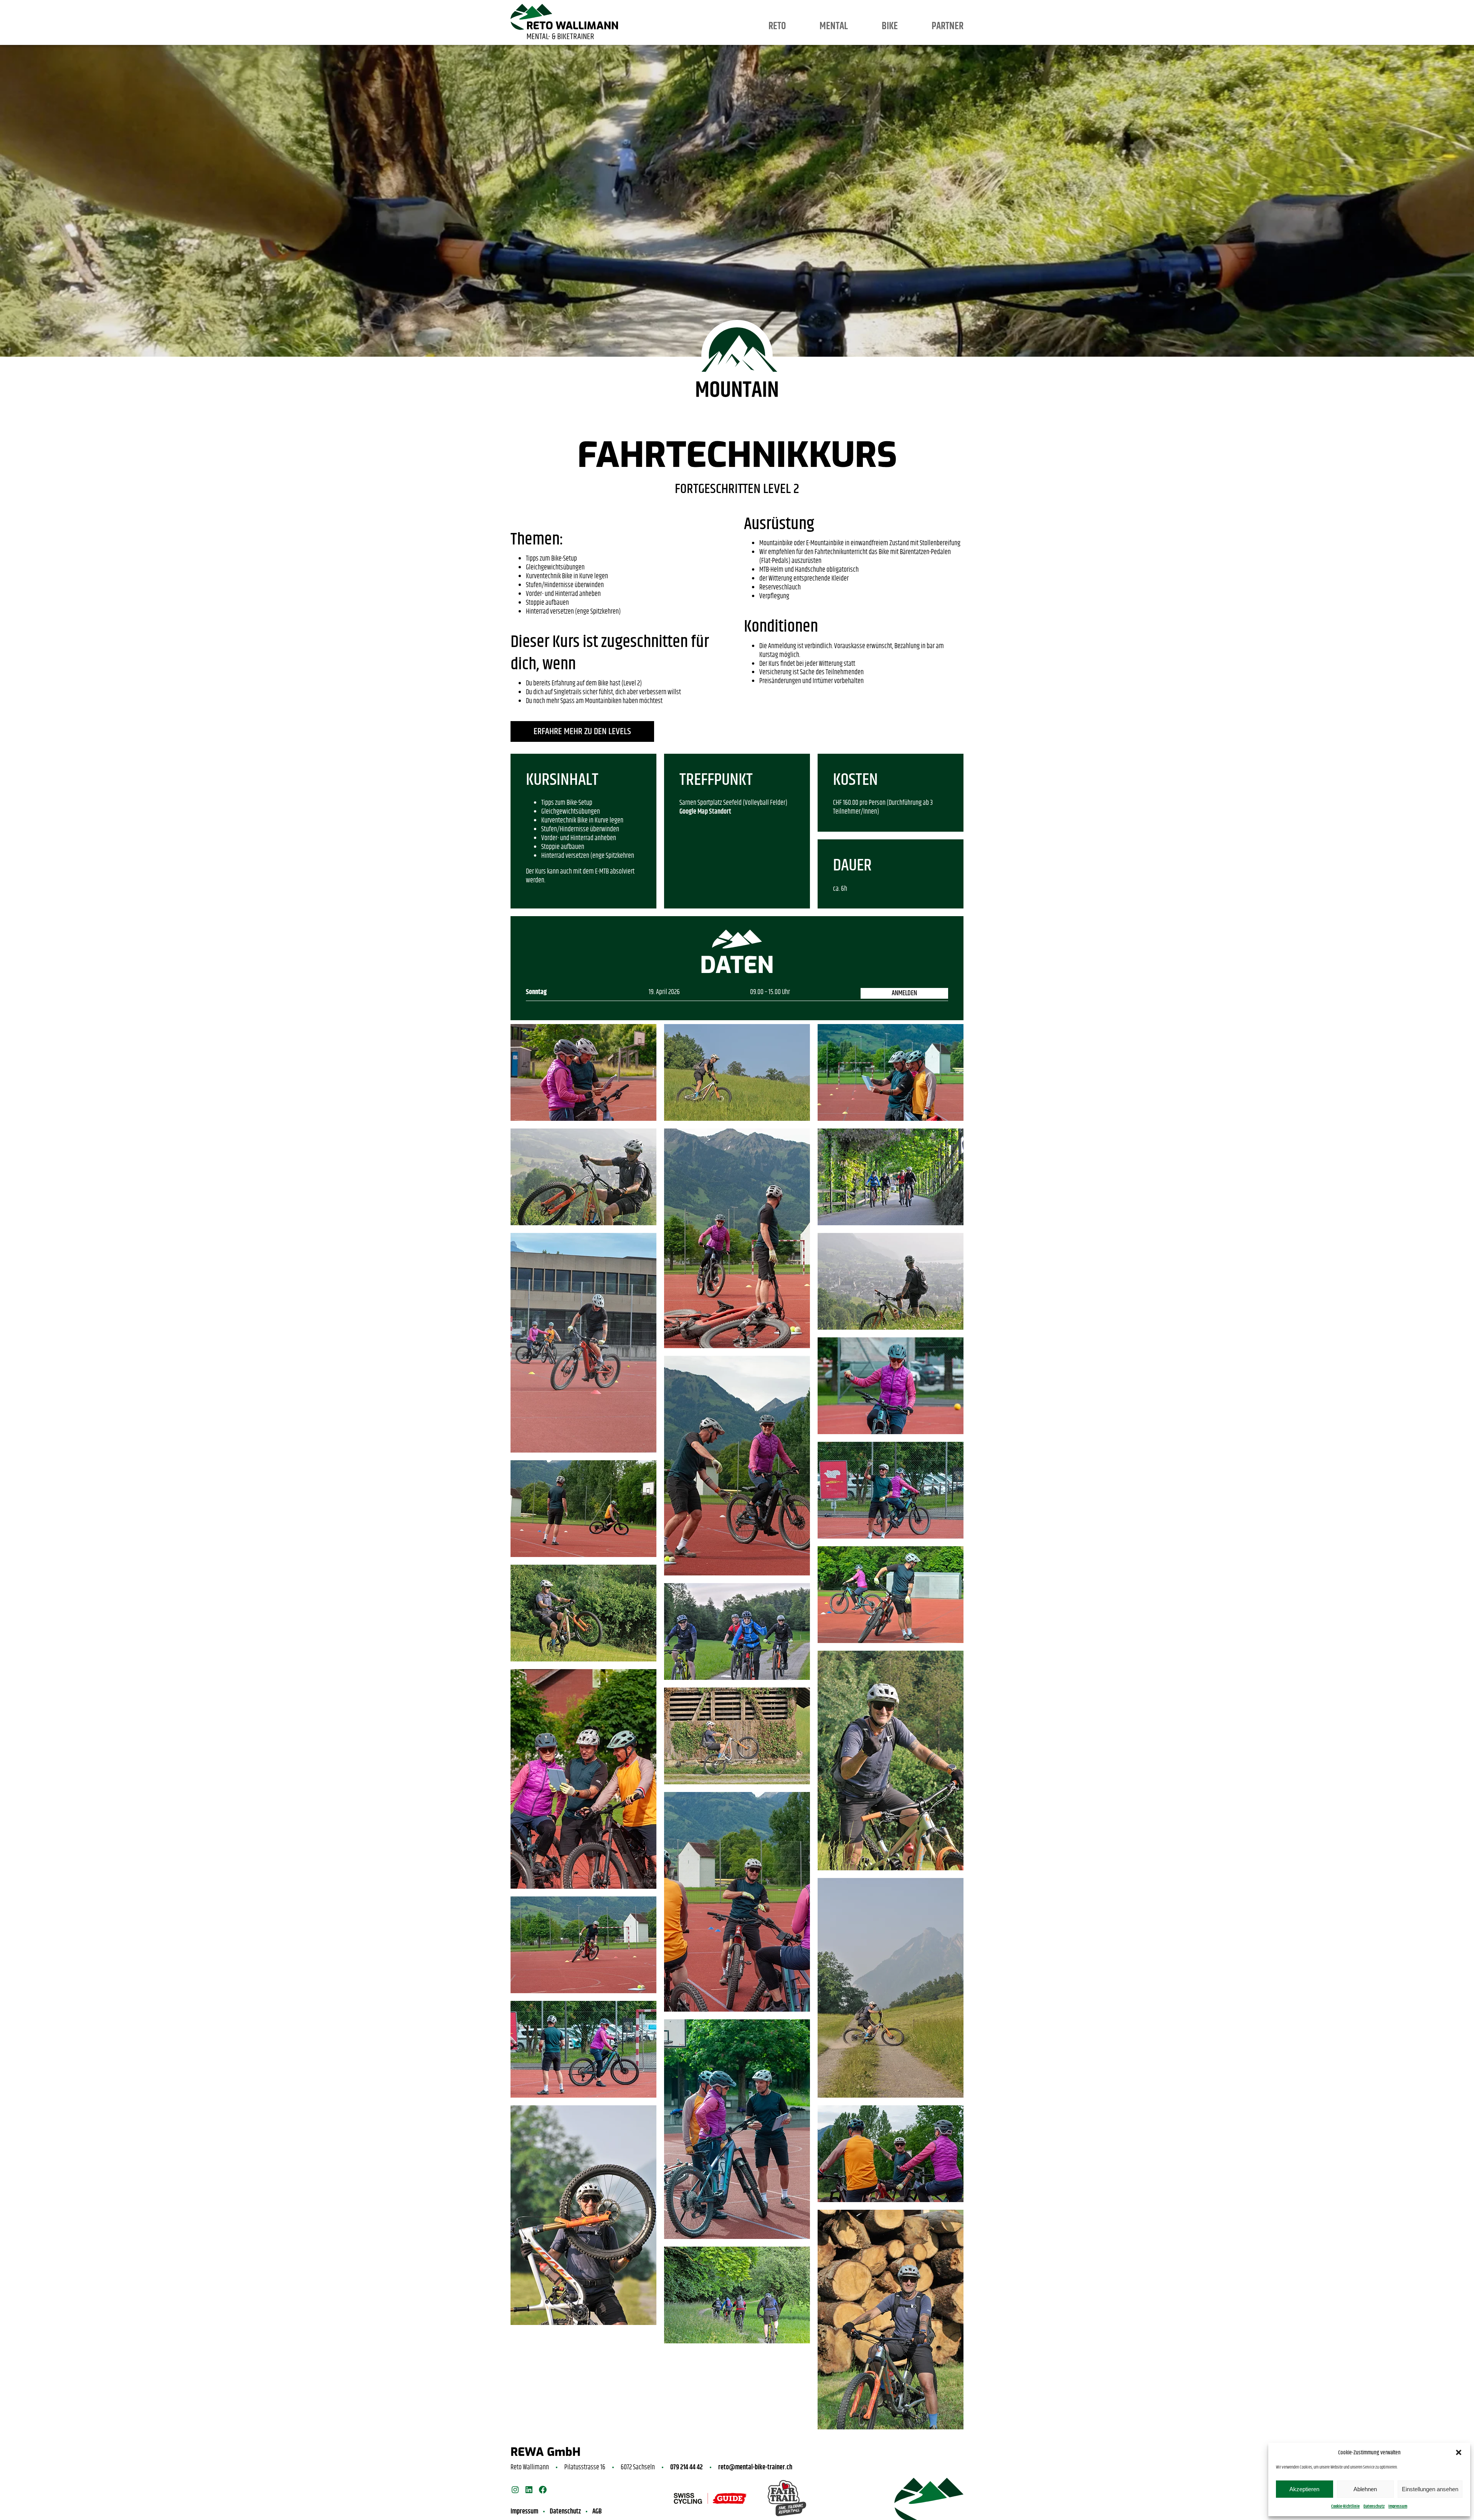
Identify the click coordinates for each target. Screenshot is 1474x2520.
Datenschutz (1374, 2506)
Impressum (1398, 2506)
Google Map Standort (705, 812)
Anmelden (904, 993)
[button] (1459, 2452)
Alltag (819, 9)
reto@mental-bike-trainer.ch (755, 2467)
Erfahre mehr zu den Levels (582, 731)
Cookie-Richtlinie (1345, 2506)
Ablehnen (1365, 2489)
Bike (890, 26)
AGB (597, 2512)
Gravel (876, 9)
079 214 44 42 (687, 2467)
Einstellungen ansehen (1430, 2489)
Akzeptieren (1304, 2489)
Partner (948, 26)
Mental (834, 26)
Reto (777, 26)
